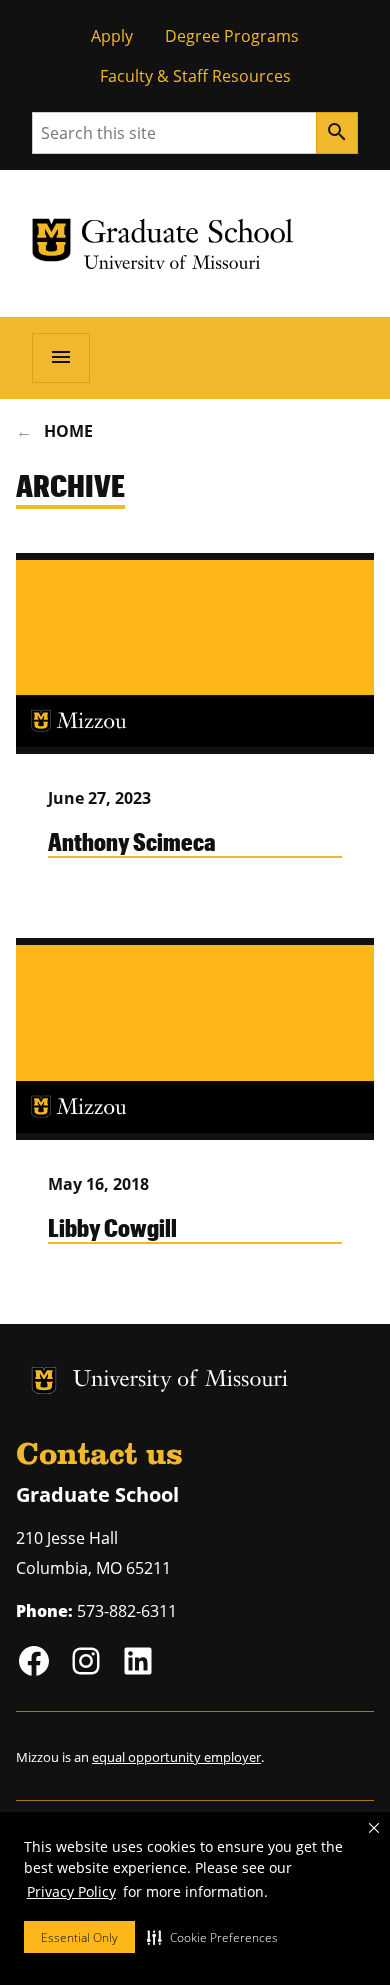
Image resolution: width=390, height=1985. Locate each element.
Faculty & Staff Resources (195, 76)
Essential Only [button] (79, 1937)
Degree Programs (232, 36)
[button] (212, 1937)
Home (68, 431)
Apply (112, 36)
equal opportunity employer (176, 1757)
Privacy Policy (71, 1891)
